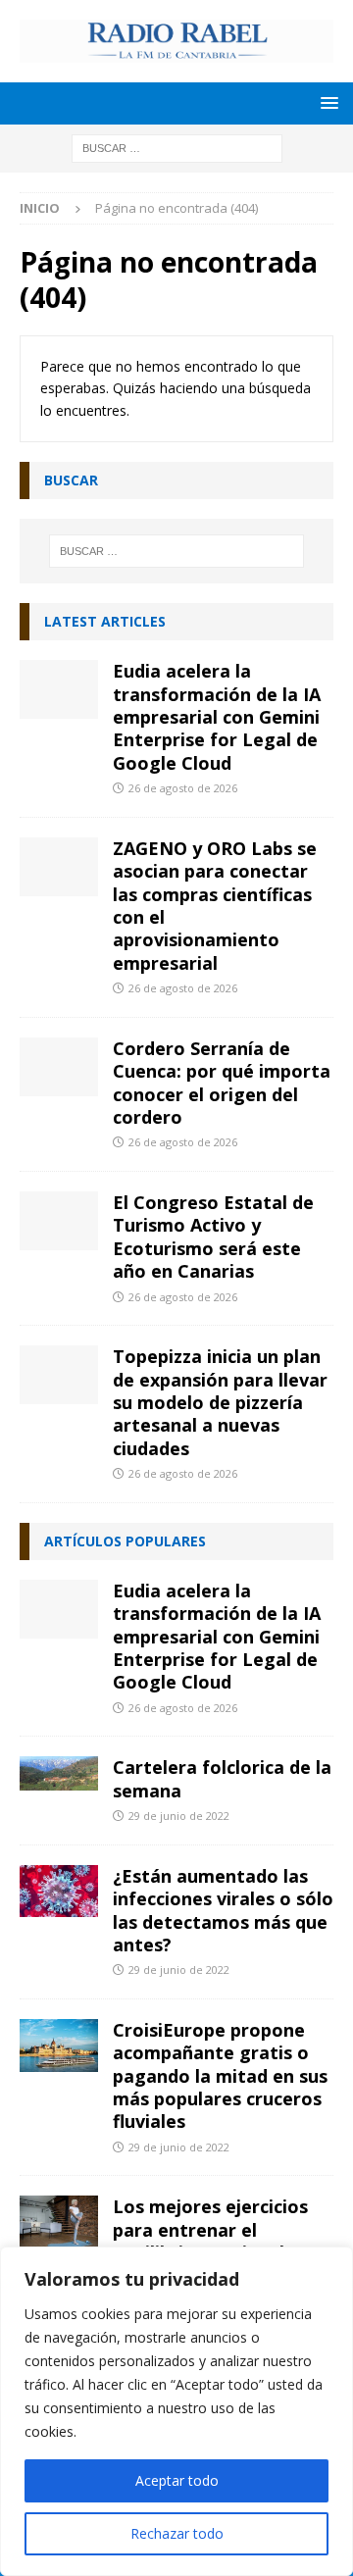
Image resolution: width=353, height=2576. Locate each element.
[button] (326, 102)
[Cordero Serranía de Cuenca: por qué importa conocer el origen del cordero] (59, 1067)
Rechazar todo (177, 2533)
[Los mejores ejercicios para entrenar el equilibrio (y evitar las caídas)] (59, 2222)
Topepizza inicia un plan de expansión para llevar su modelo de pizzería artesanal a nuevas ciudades (220, 1402)
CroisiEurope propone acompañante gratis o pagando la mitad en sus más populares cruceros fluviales (220, 2076)
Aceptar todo (177, 2480)
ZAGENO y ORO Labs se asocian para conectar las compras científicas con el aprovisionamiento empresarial (215, 906)
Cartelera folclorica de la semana (222, 1778)
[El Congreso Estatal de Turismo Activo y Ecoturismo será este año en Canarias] (59, 1221)
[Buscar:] (177, 147)
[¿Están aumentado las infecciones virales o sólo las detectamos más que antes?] (59, 1892)
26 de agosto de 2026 (183, 788)
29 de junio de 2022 (179, 1816)
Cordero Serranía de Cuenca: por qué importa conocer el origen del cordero (222, 1083)
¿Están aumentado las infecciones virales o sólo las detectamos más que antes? (223, 1910)
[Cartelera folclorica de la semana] (59, 1773)
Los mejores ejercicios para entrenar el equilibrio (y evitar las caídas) (210, 2241)
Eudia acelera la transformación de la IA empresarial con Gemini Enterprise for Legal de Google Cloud (217, 717)
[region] (176, 2411)
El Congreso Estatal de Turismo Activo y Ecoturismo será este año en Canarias (213, 1237)
